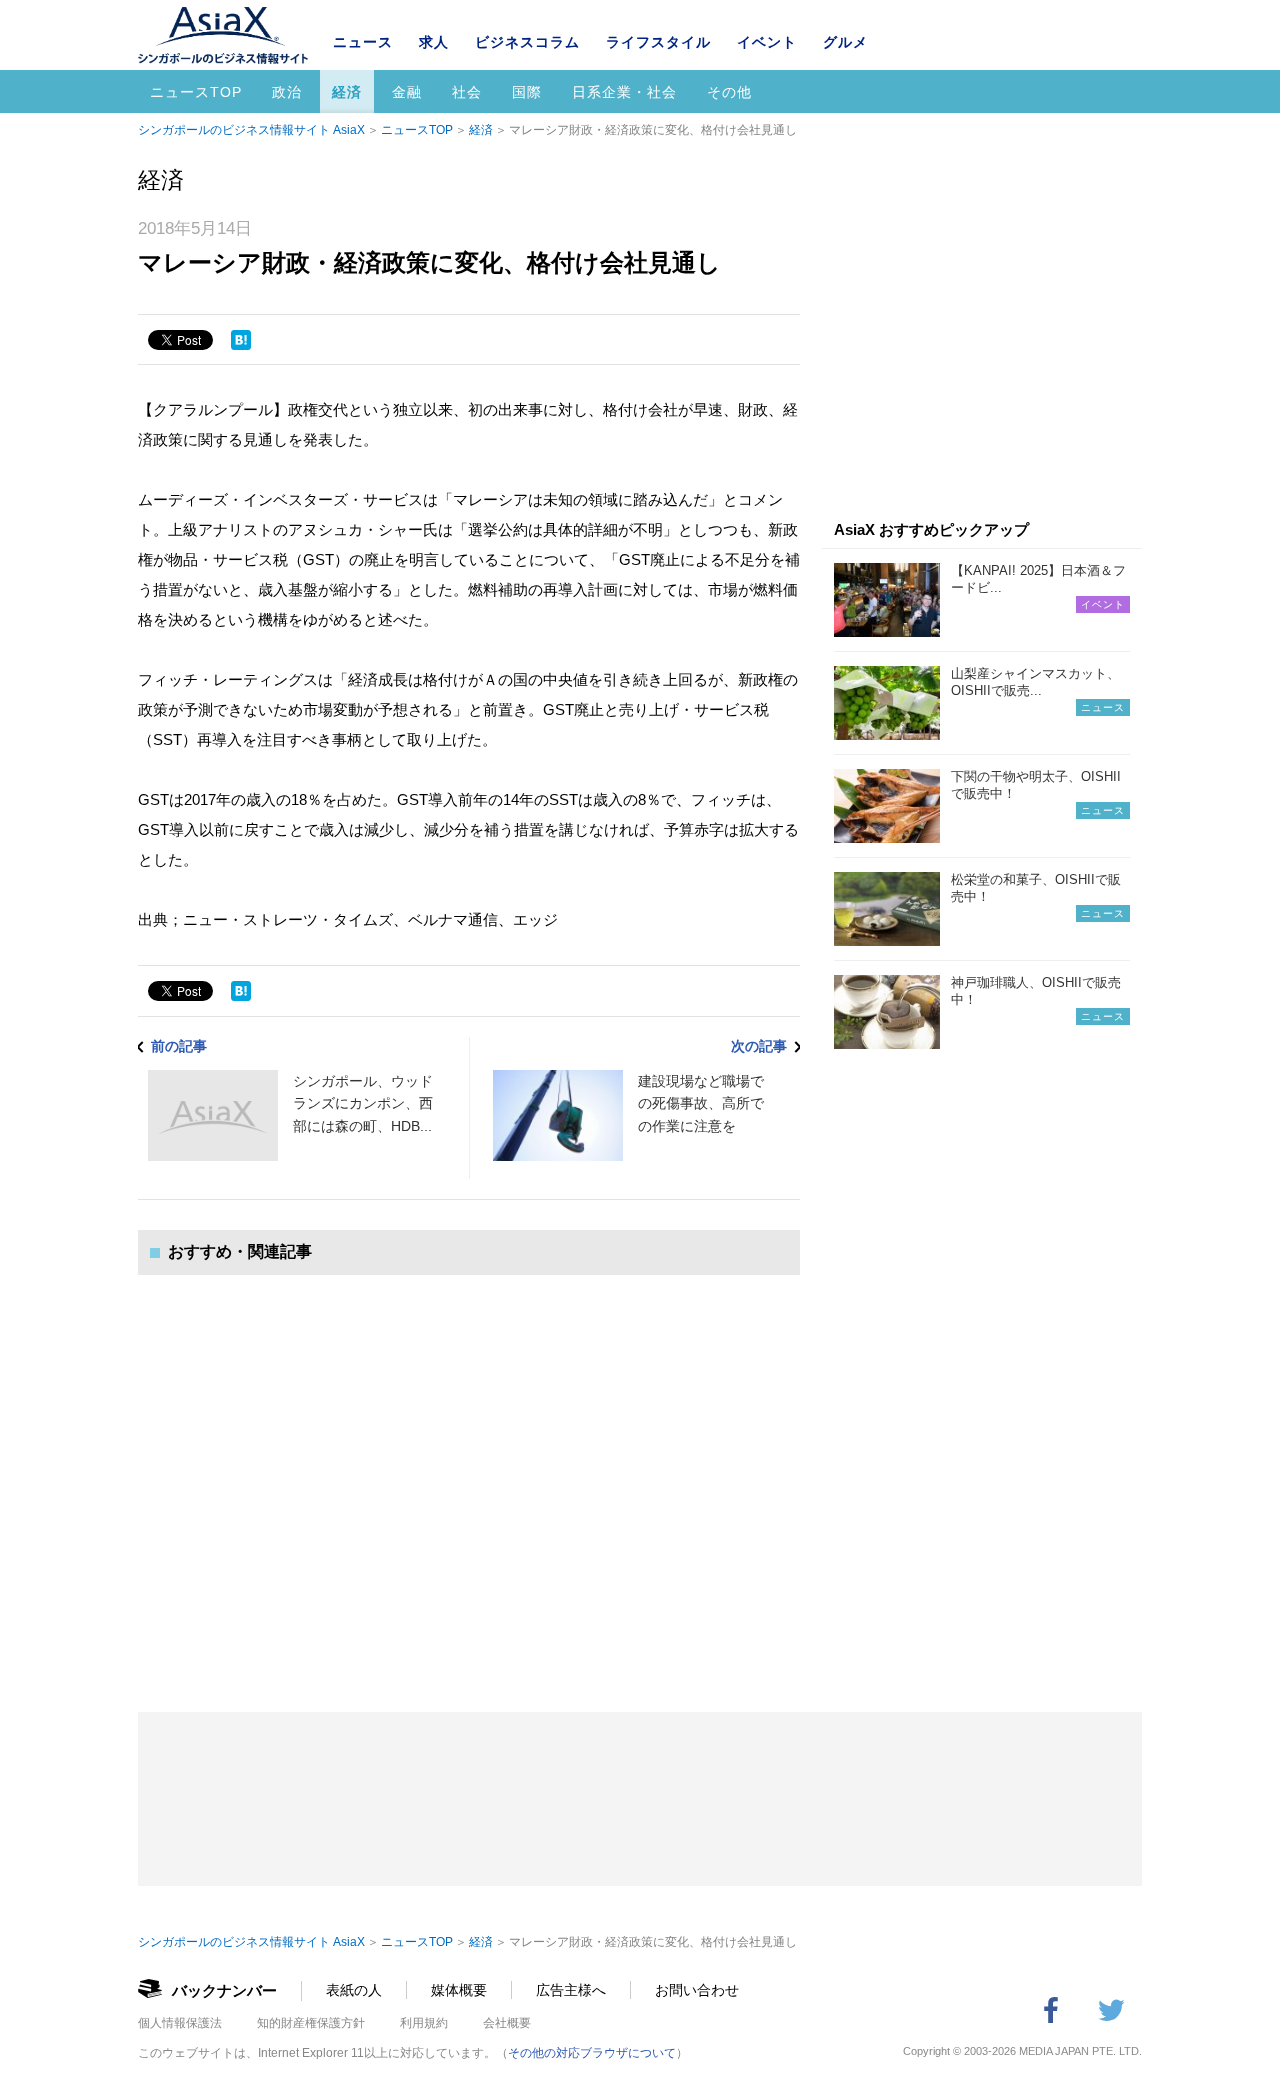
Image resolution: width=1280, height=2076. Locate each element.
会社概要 (507, 2023)
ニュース (363, 42)
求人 (434, 42)
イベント (767, 42)
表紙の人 (354, 1990)
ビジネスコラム (527, 42)
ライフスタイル (658, 42)
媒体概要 (459, 1990)
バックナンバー (224, 1990)
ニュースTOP (196, 92)
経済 (347, 92)
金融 (407, 92)
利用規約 (424, 2023)
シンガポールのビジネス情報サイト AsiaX (251, 130)
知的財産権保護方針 (311, 2023)
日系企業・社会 (624, 92)
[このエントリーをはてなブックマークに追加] (241, 340)
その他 (729, 92)
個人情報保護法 (180, 2023)
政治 (287, 92)
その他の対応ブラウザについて (592, 2053)
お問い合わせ (697, 1990)
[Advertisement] (469, 1473)
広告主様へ (571, 1990)
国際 (527, 92)
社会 (467, 92)
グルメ (845, 42)
